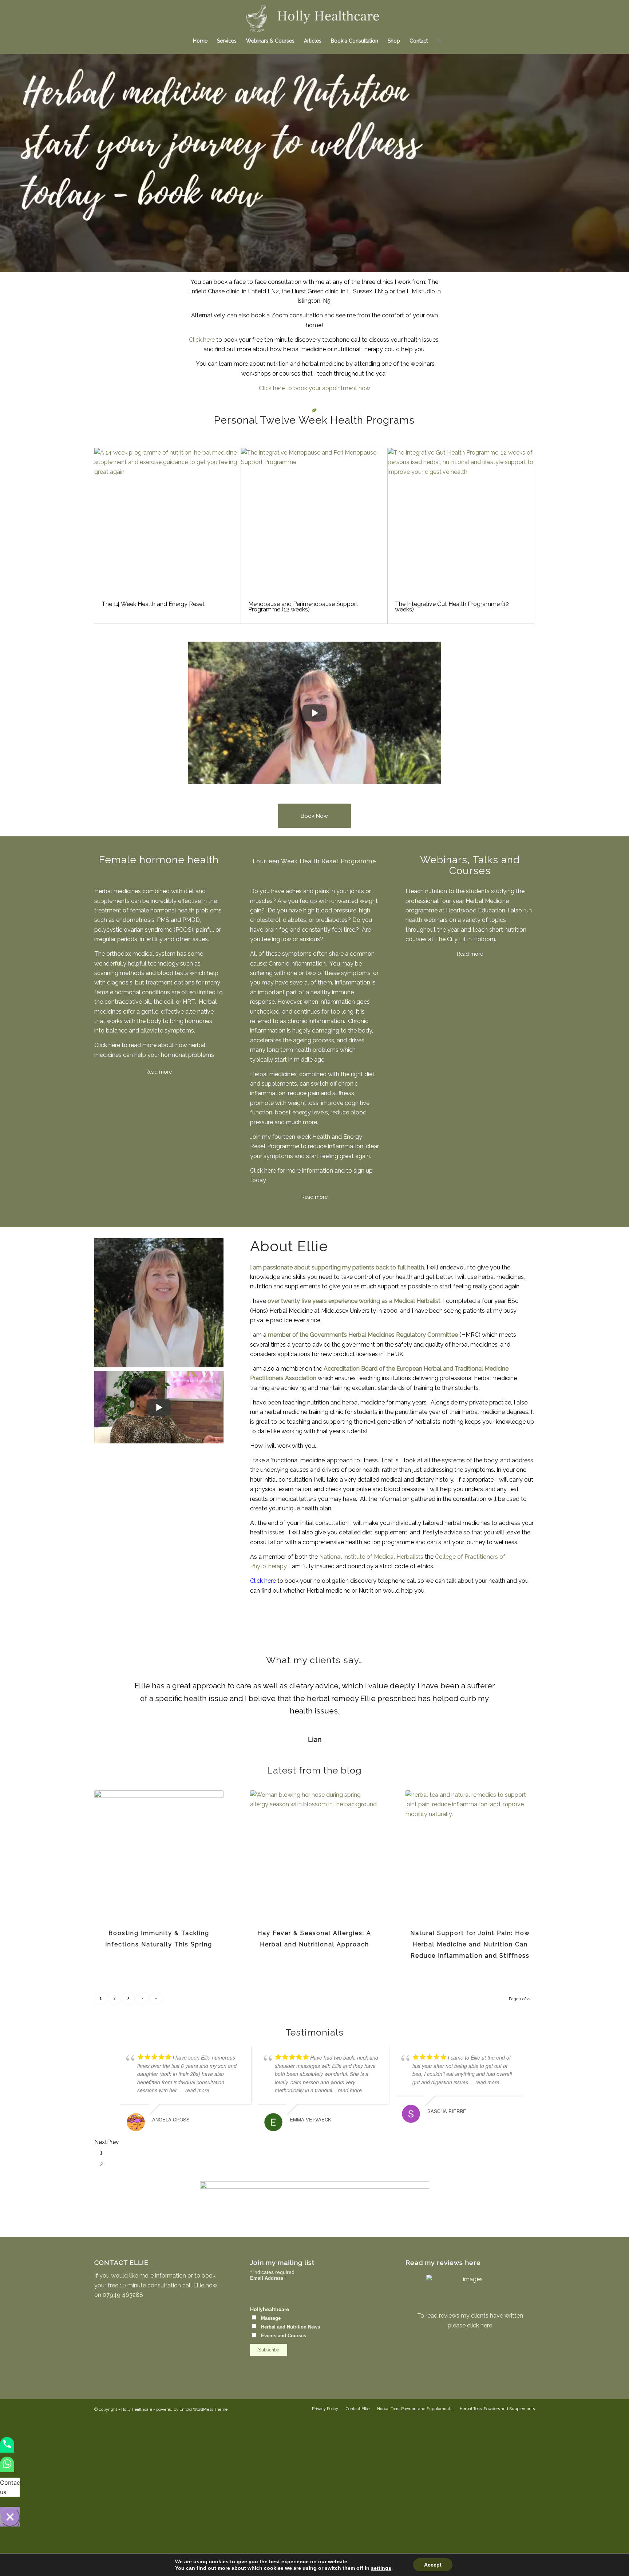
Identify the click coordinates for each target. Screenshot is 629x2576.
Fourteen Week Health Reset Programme (314, 861)
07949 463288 (123, 2295)
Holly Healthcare (137, 2409)
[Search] (437, 41)
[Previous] (111, 1690)
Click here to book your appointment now (314, 388)
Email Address (268, 2278)
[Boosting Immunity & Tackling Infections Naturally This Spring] (159, 1855)
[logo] (315, 16)
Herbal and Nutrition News (290, 2327)
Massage (271, 2318)
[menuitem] (200, 41)
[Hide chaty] (10, 2517)
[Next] (518, 1690)
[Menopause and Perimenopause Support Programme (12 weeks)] (314, 521)
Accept (433, 2565)
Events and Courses (284, 2336)
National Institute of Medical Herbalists (371, 1557)
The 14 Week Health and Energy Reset (153, 604)
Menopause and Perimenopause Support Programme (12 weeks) (303, 607)
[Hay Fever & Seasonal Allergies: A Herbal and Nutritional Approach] (315, 1855)
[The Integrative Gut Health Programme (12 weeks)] (461, 521)
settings (381, 2568)
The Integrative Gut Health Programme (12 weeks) (452, 607)
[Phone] (7, 2449)
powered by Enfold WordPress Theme (192, 2409)
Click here (202, 340)
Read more (470, 954)
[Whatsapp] (7, 2469)
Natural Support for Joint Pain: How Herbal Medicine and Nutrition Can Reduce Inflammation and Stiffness (470, 1944)
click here (480, 2325)
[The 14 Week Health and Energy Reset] (167, 521)
